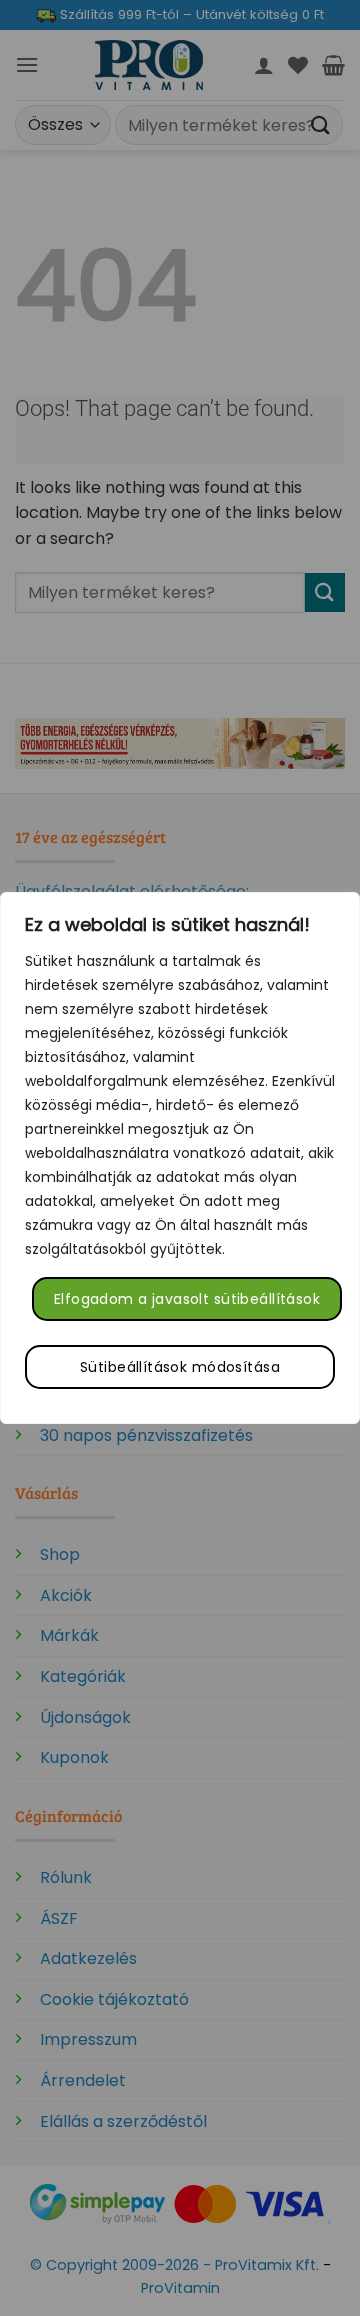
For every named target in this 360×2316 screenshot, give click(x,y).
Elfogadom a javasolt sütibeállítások (187, 1299)
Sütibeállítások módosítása (180, 1367)
